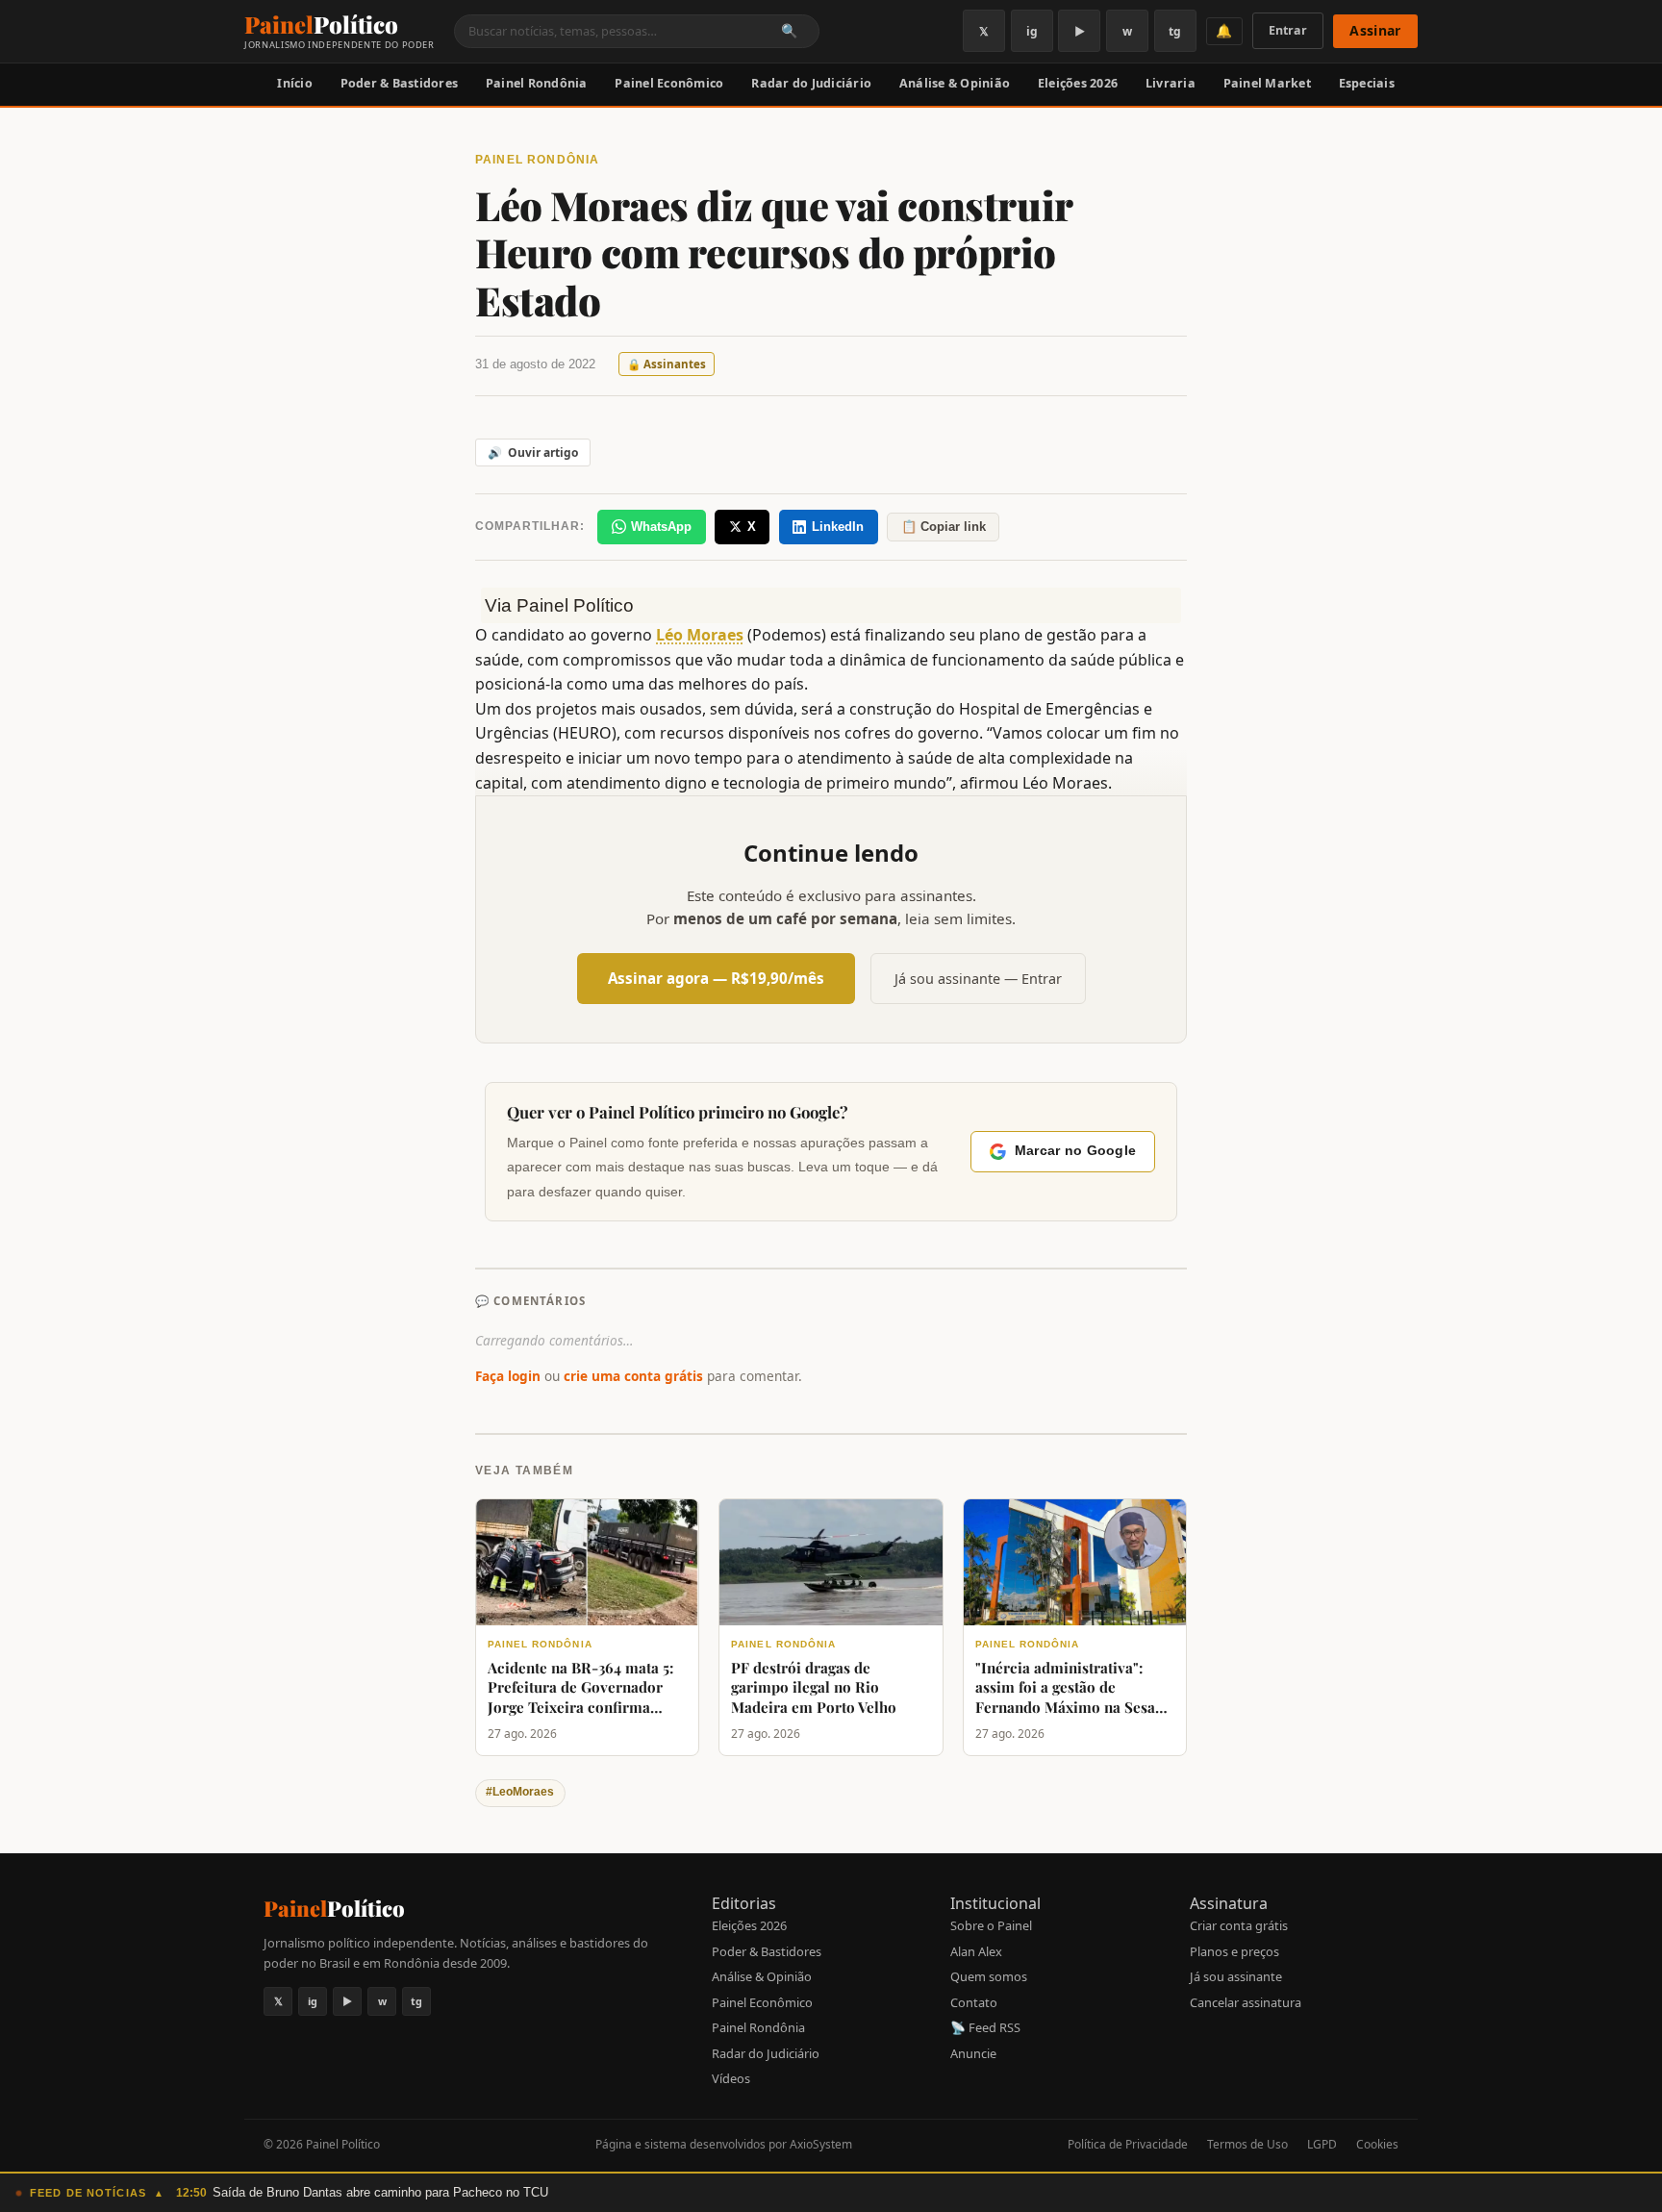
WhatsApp (661, 527)
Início (295, 83)
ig (1032, 31)
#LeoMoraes (520, 1792)
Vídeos (731, 2078)
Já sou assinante (1236, 1976)
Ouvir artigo (533, 452)
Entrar (1288, 30)
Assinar (1375, 30)
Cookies (1377, 2144)
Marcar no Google (1075, 1151)
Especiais (1367, 83)
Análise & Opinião (955, 83)
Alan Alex (976, 1951)
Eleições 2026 (1078, 83)
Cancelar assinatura (1246, 2002)
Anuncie (973, 2053)
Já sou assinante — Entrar (978, 979)
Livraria (1171, 83)
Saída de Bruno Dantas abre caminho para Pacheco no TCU (380, 2192)
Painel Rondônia (537, 83)
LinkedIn (838, 527)
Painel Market (1267, 83)
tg (1175, 31)
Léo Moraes (700, 635)
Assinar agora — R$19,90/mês (716, 978)
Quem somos (989, 1976)
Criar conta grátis (1239, 1925)
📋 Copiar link (944, 527)
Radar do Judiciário (811, 83)
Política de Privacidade (1128, 2144)
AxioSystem (821, 2144)
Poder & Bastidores (400, 83)
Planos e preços (1234, 1951)
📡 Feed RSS (985, 2027)
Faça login (508, 1376)
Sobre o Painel (991, 1925)
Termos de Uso (1247, 2144)
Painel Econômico (669, 83)
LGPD (1322, 2144)
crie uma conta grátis (633, 1376)
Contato (974, 2002)
